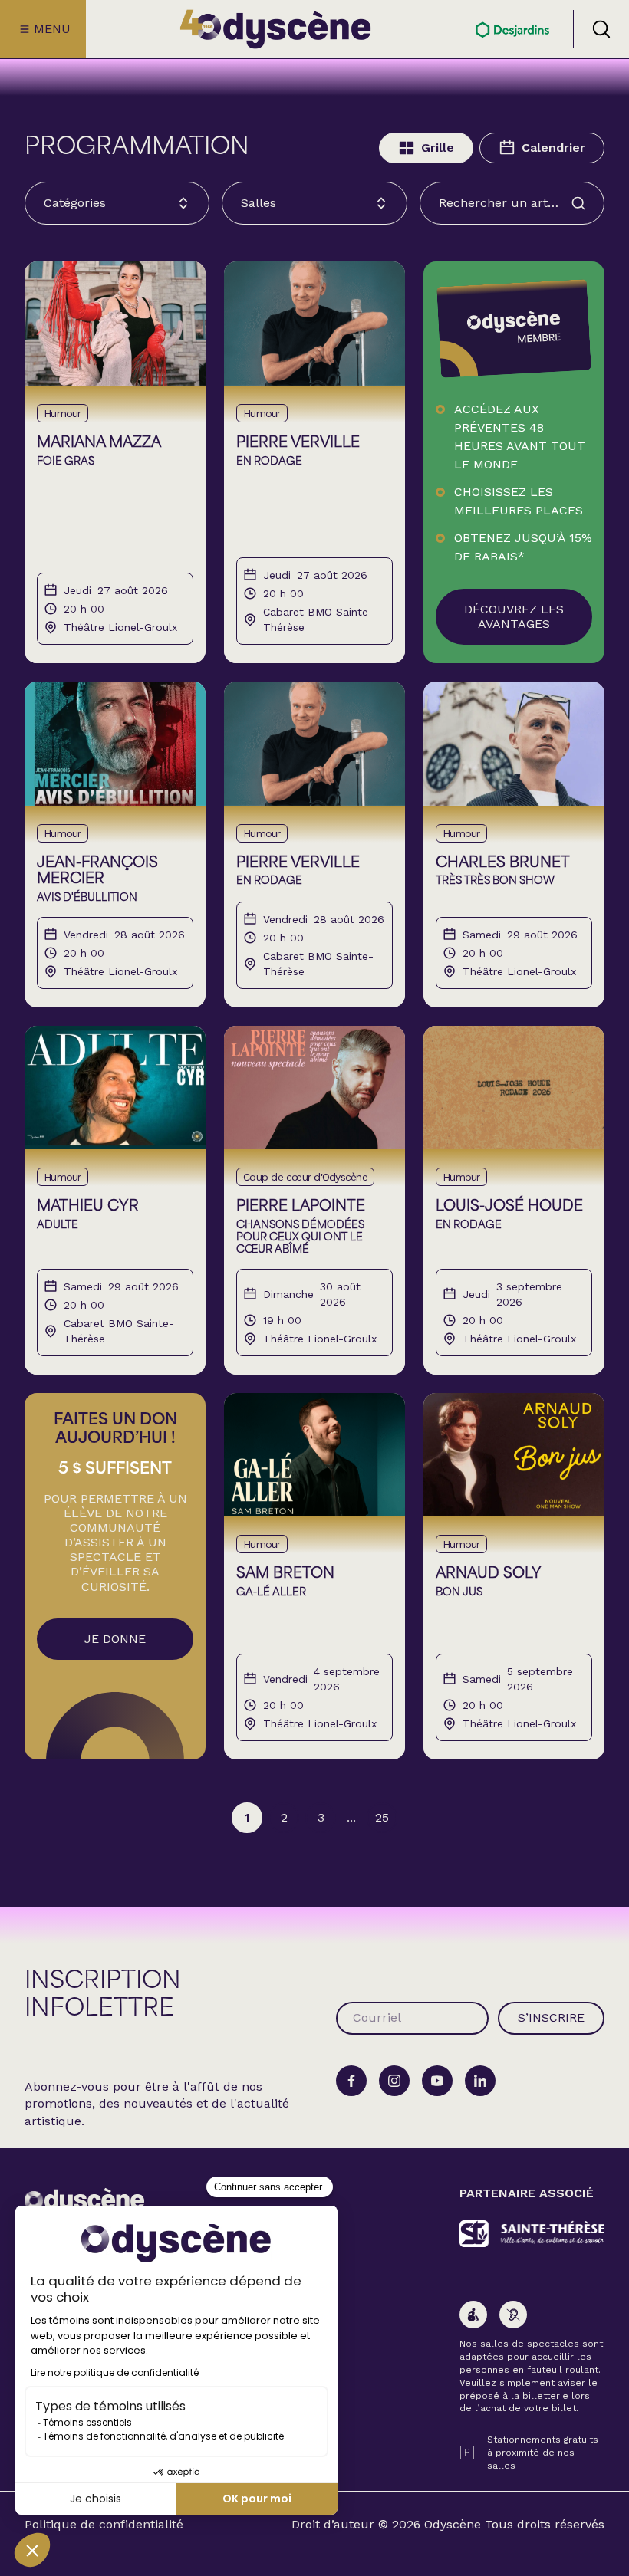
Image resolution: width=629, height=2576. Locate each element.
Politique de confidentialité (104, 2525)
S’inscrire (551, 2017)
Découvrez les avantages (514, 616)
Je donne (115, 1639)
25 (382, 1817)
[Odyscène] (84, 2201)
